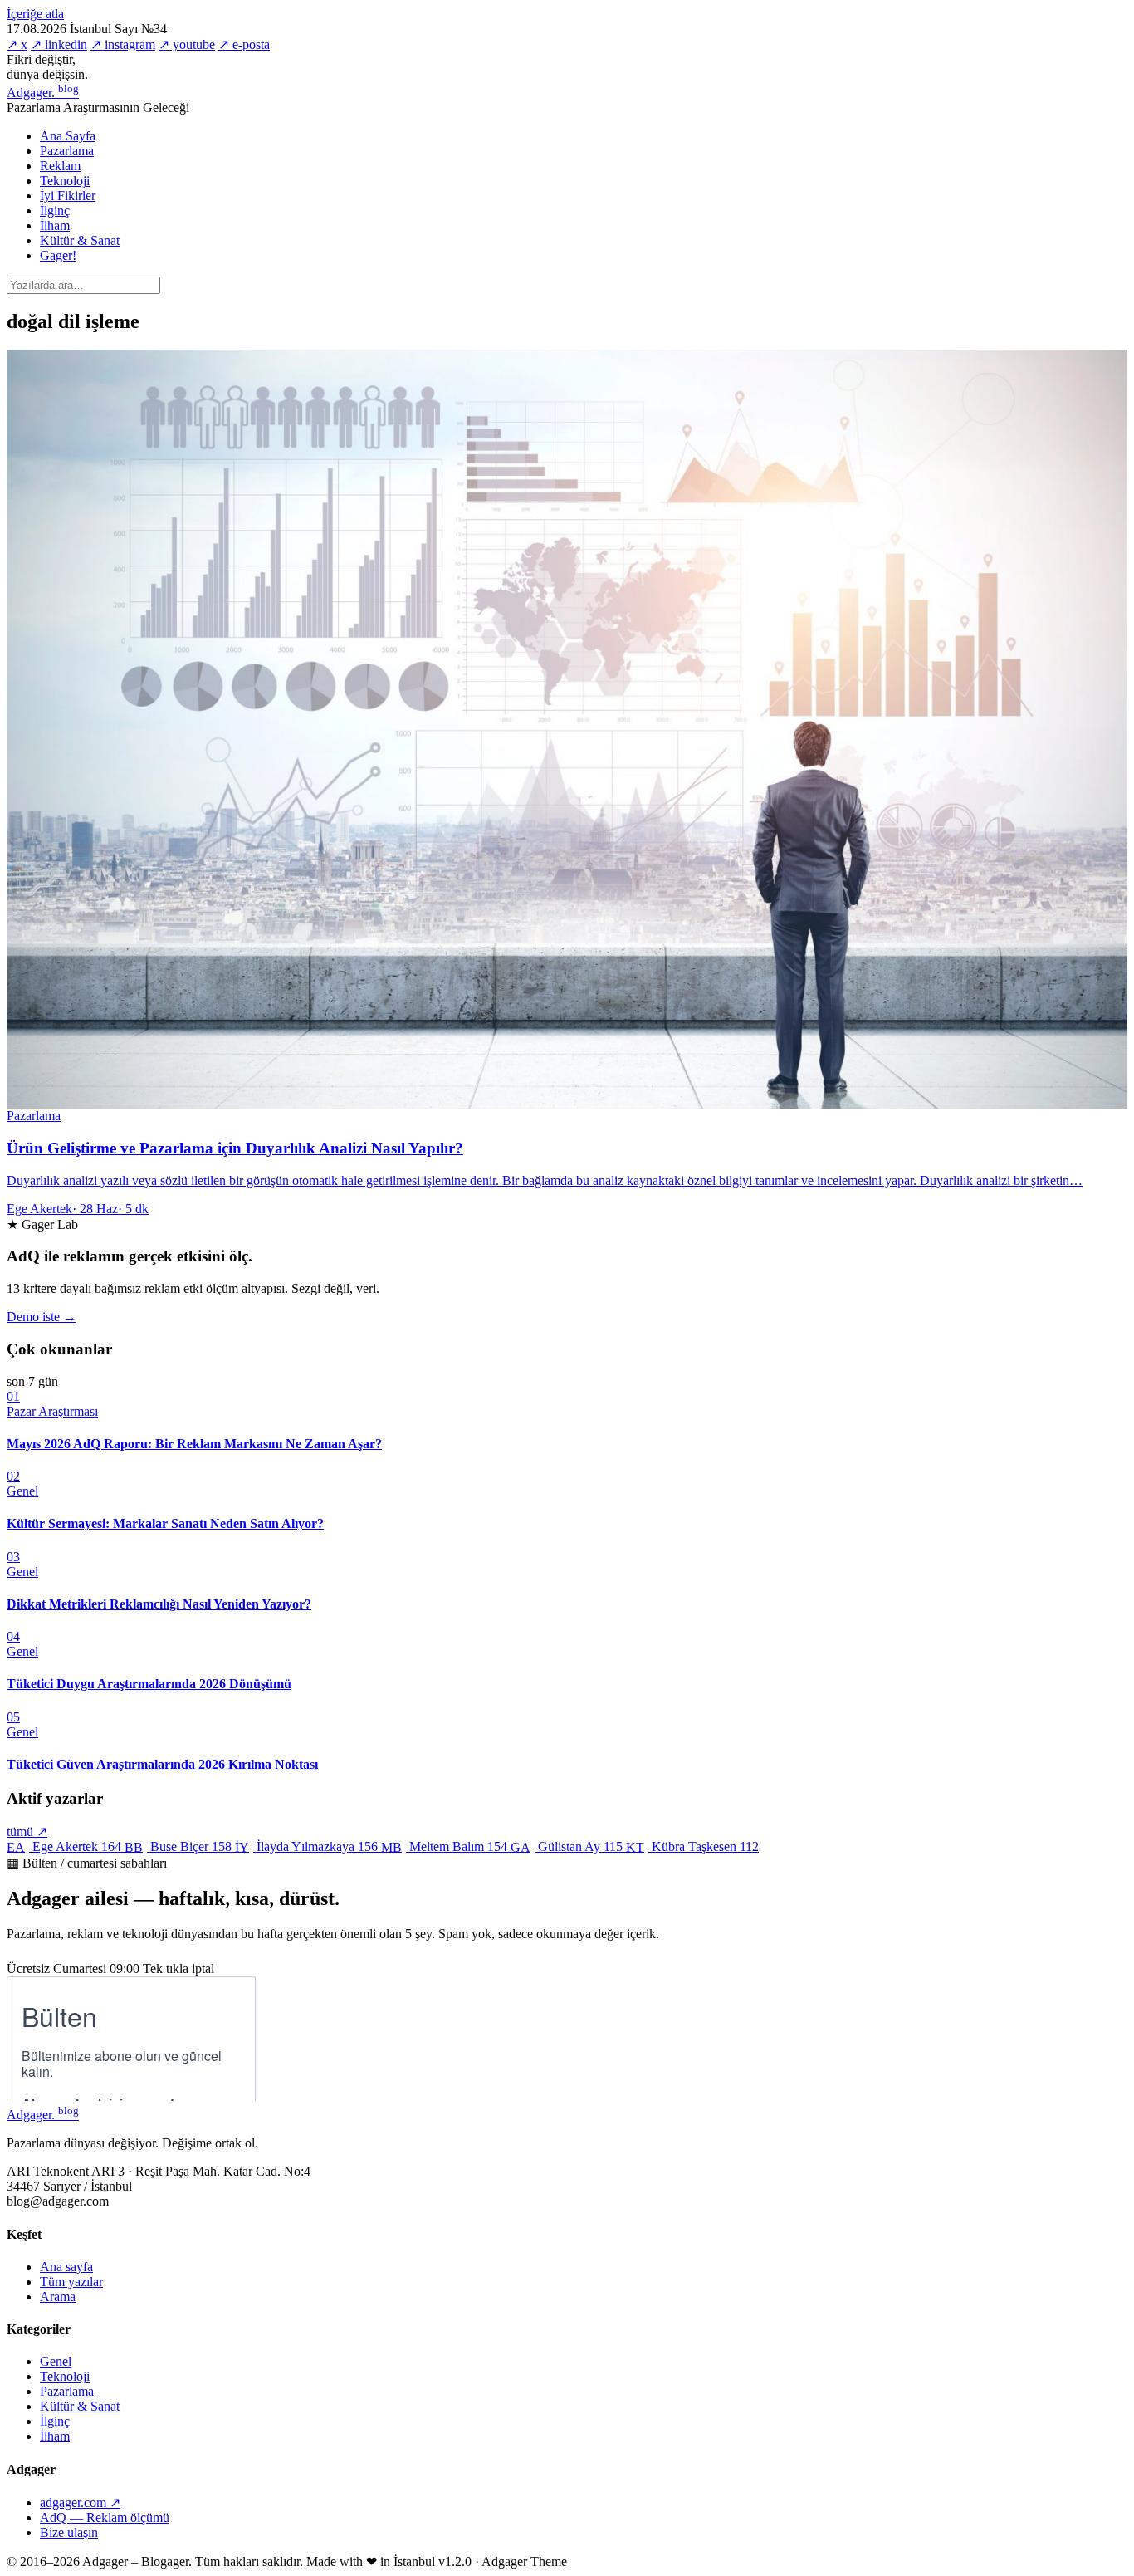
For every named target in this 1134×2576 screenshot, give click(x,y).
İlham (55, 225)
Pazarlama (67, 151)
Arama (58, 2297)
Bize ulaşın (69, 2532)
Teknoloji (65, 181)
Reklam (60, 166)
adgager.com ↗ (80, 2503)
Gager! (58, 255)
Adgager (43, 93)
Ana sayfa (66, 2267)
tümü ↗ (27, 1832)
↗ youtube (187, 44)
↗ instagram (123, 44)
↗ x (17, 44)
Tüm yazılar (71, 2282)
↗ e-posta (244, 44)
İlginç (55, 211)
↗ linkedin (59, 44)
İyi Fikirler (68, 196)
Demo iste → (42, 1317)
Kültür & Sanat (80, 240)
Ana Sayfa (68, 136)
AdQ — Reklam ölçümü (105, 2517)
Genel (56, 2361)
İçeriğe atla (35, 14)
